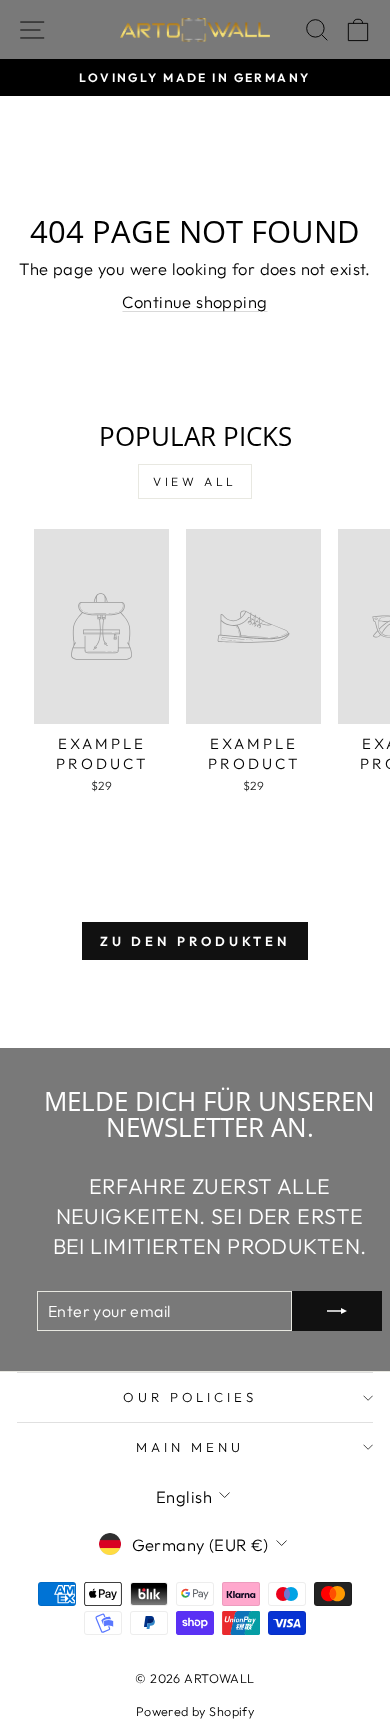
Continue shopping (194, 301)
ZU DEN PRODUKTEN (195, 941)
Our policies (190, 1397)
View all (195, 481)
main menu (190, 1447)
